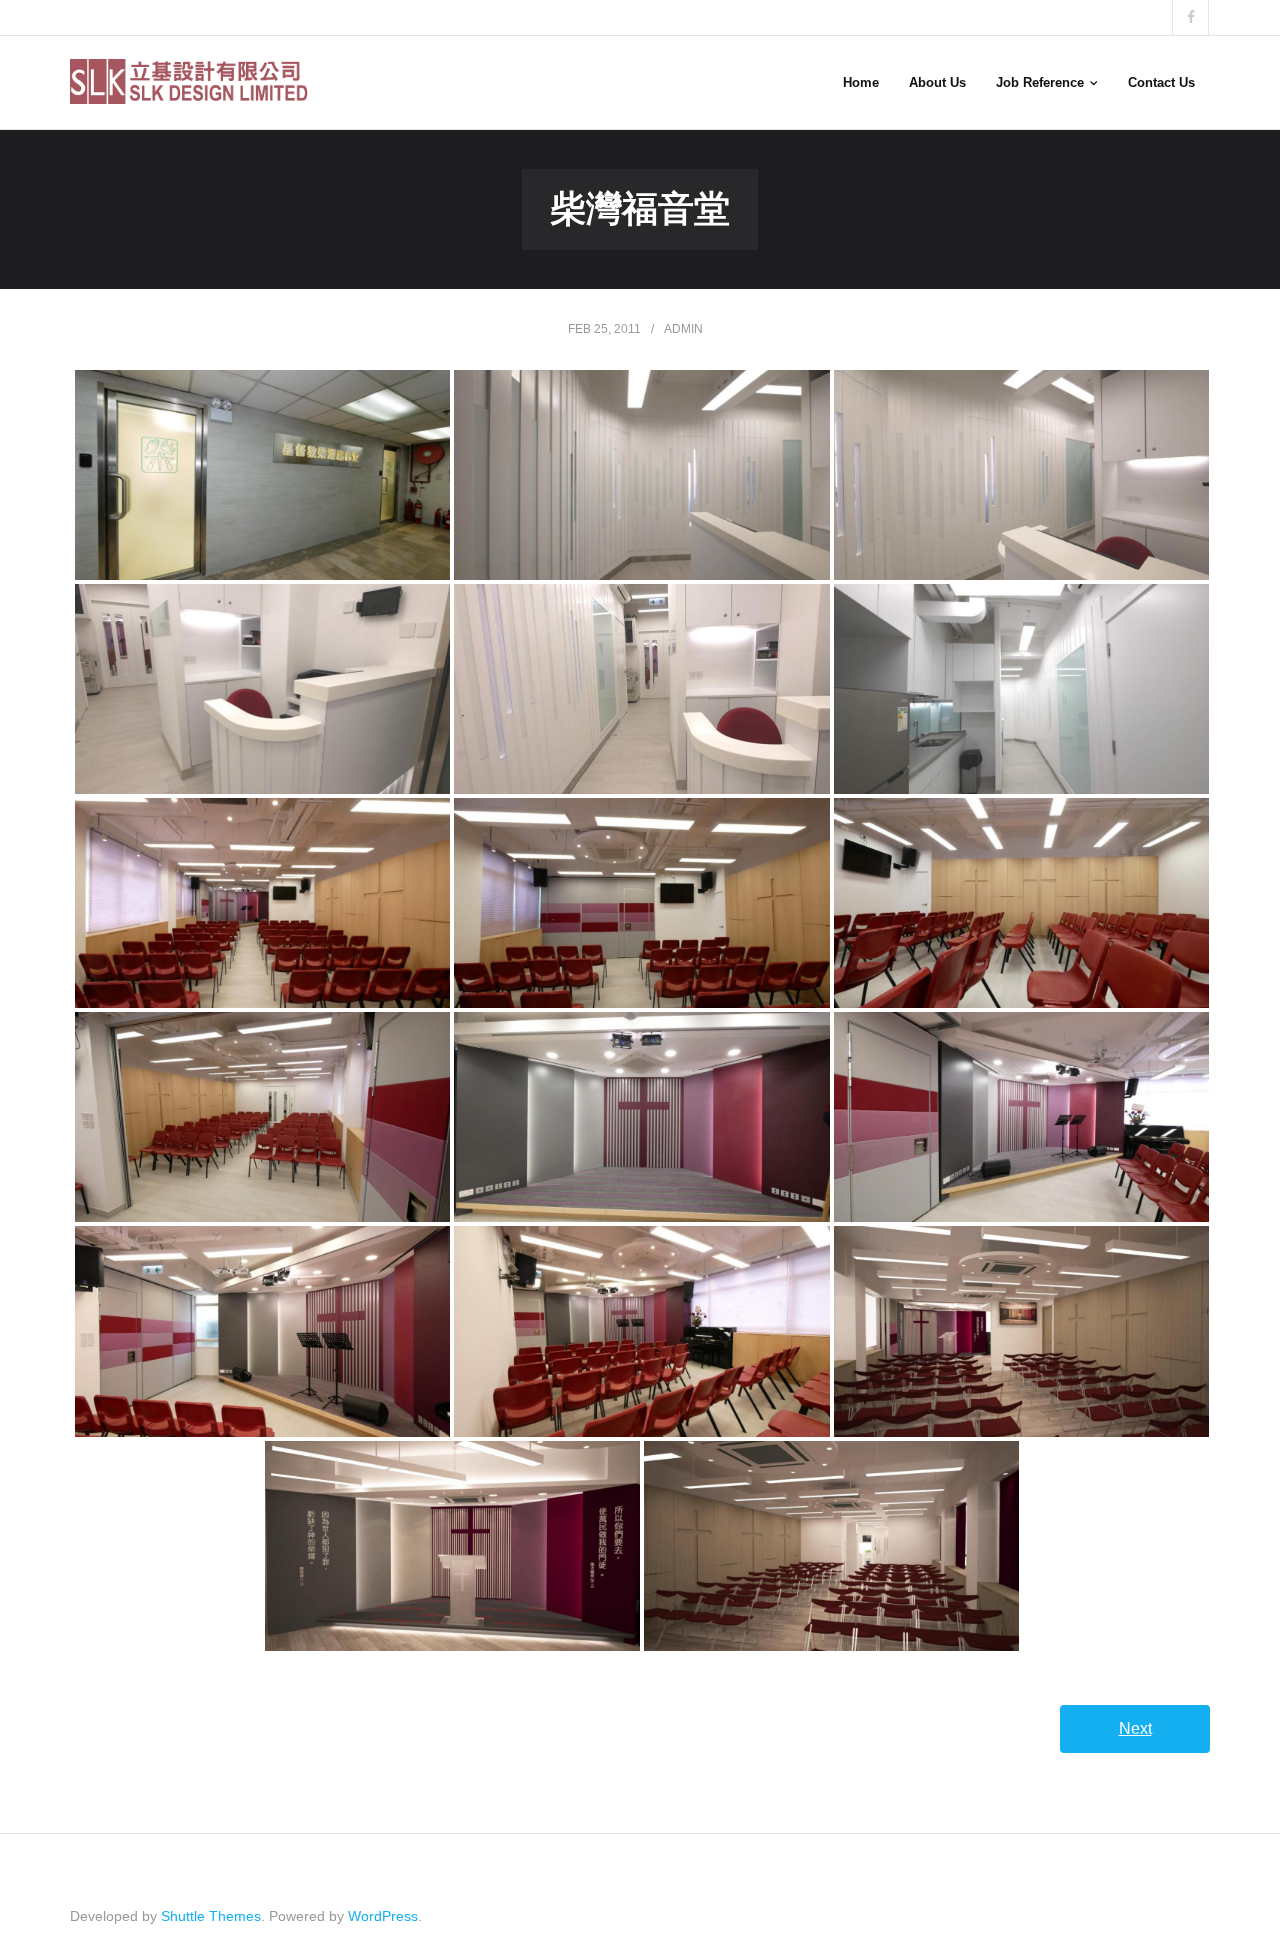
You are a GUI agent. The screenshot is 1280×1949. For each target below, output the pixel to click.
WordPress (383, 1916)
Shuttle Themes (211, 1916)
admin (683, 329)
